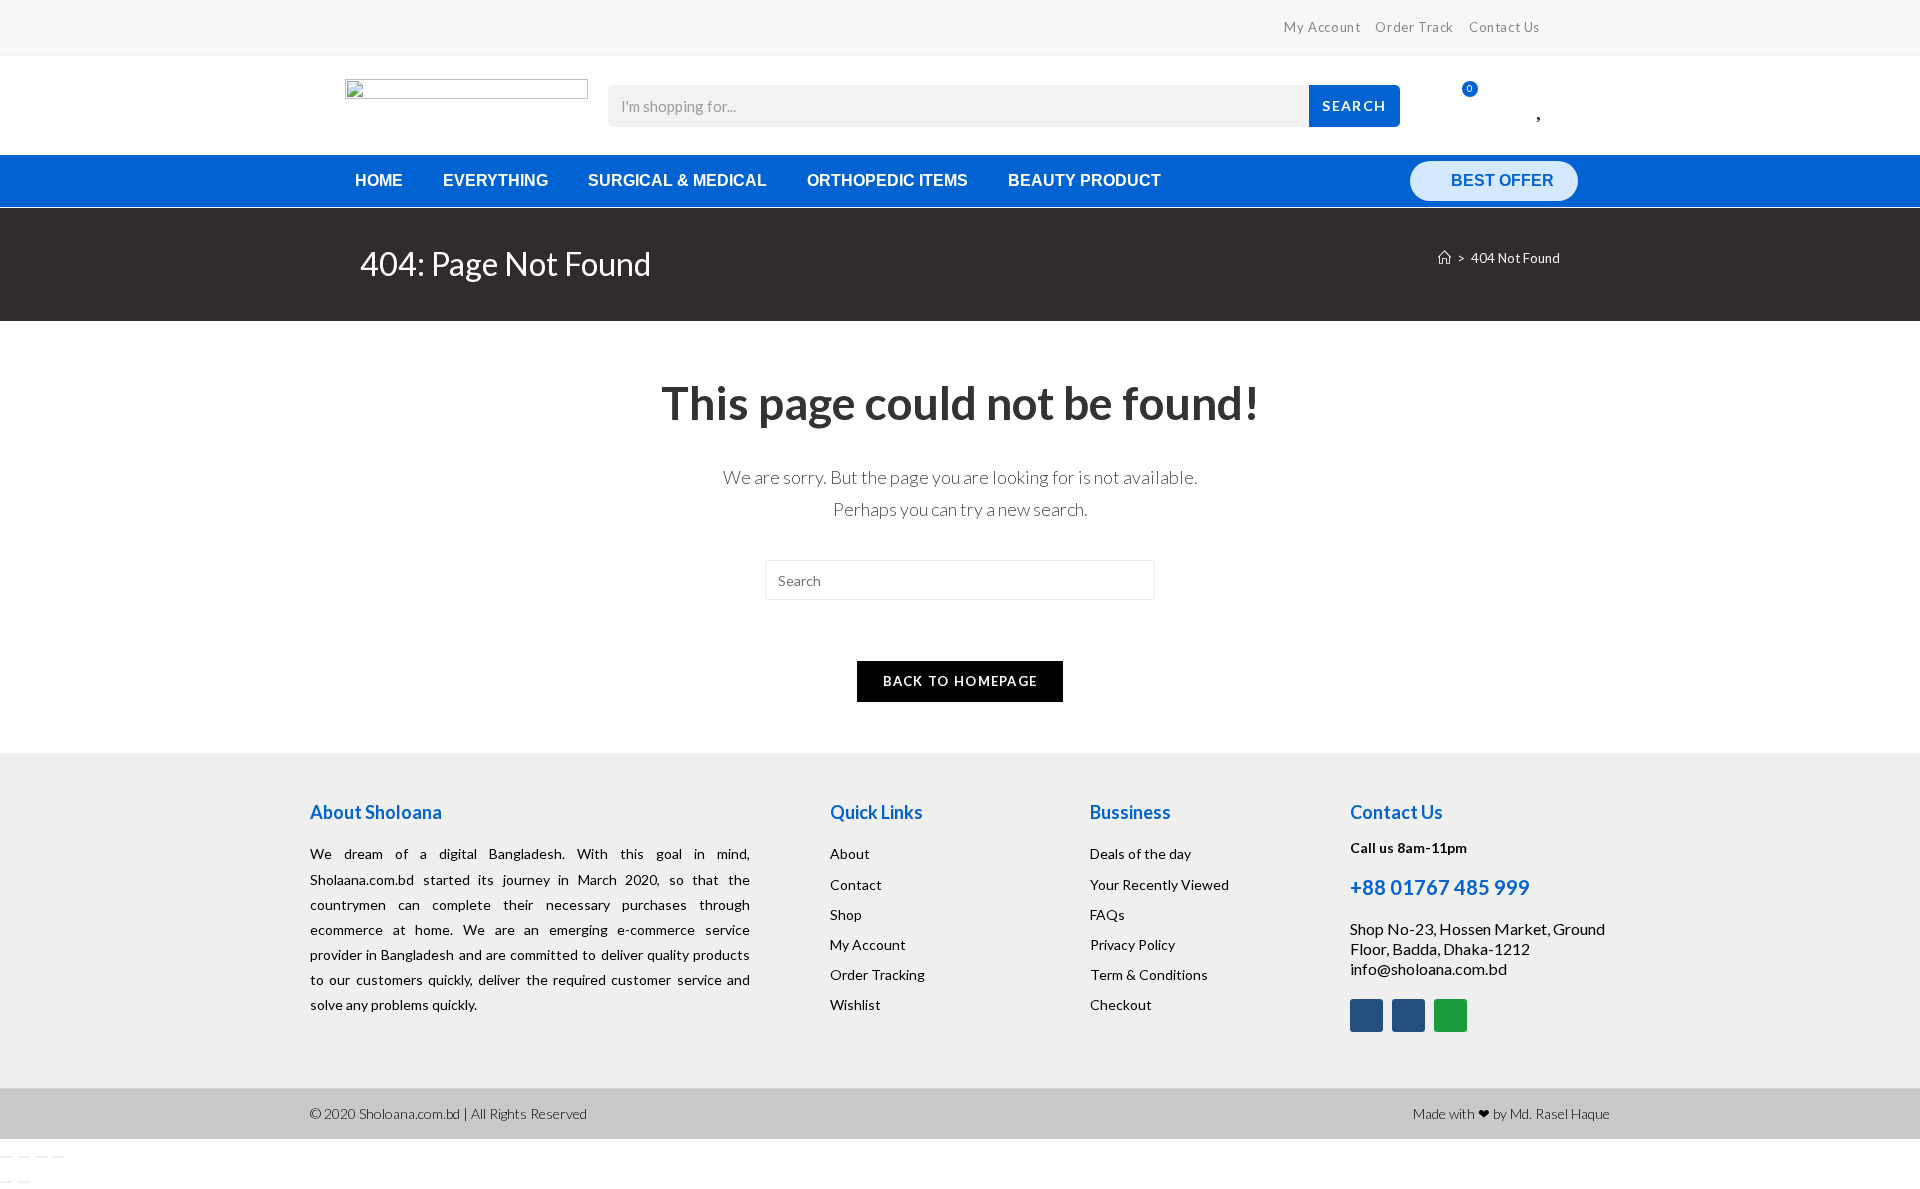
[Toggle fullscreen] (24, 1157)
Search (1354, 105)
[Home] (1444, 258)
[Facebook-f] (1366, 1015)
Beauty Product (1084, 180)
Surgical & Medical (677, 180)
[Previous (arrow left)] (7, 1182)
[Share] (41, 1157)
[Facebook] (368, 28)
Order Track (1414, 27)
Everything (495, 180)
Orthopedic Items (887, 180)
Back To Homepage (960, 681)
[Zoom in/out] (7, 1157)
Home (379, 180)
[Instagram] (1408, 1015)
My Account (1322, 27)
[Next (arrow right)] (24, 1182)
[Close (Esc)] (58, 1157)
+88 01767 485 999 (1440, 887)
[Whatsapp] (1450, 1015)
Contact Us (1504, 27)
